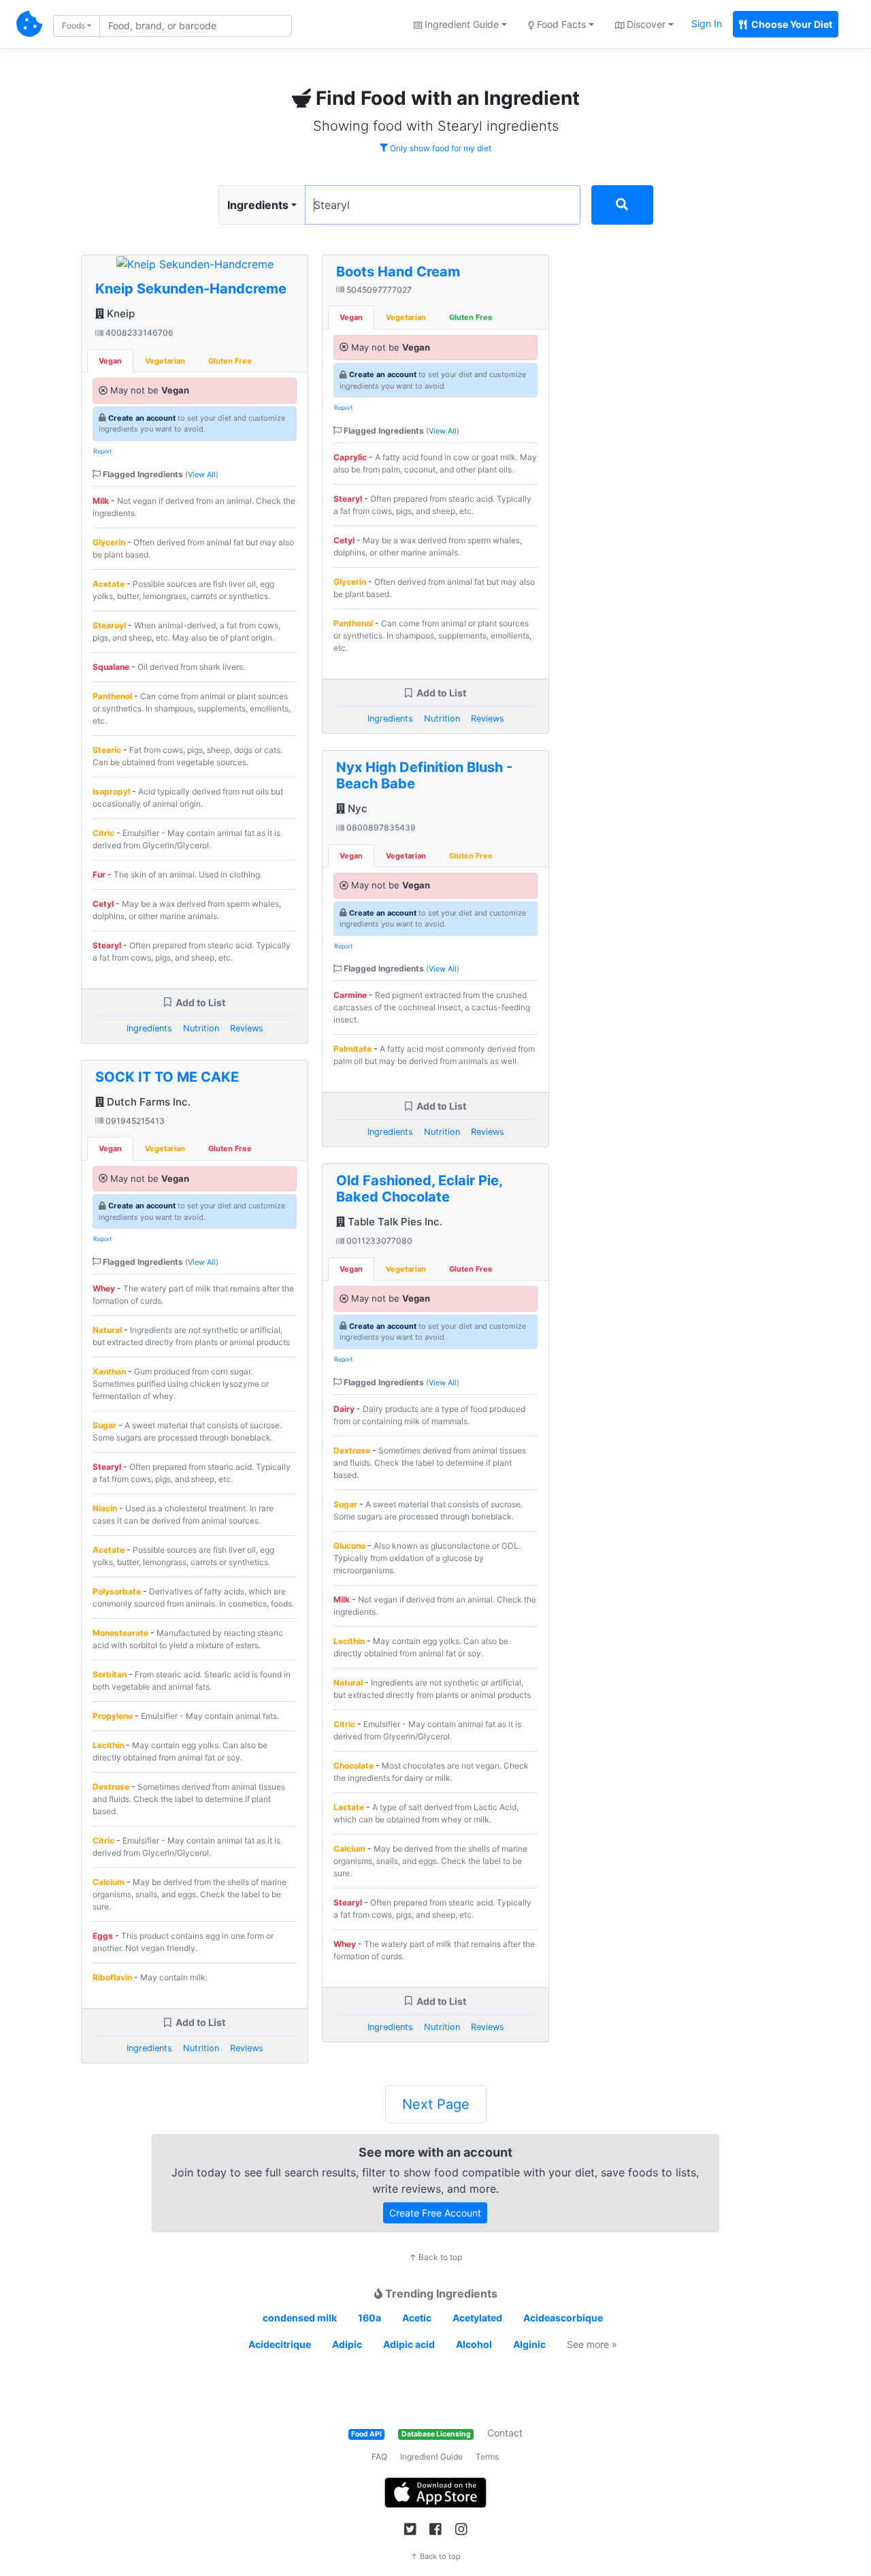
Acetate (109, 584)
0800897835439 (380, 827)
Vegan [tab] (110, 361)
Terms (487, 2457)
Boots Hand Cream (398, 272)
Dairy (344, 1409)
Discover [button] (645, 24)
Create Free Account (435, 2213)
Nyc (356, 808)
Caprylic (350, 457)
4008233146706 (138, 333)
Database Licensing (436, 2434)
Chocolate (354, 1766)
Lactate (349, 1807)
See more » (592, 2344)
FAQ (379, 2457)
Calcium (109, 1882)
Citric (103, 833)
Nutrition (201, 1028)
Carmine (350, 995)
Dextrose (111, 1787)
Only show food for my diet (440, 148)
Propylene (113, 1716)
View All (202, 474)
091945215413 (134, 1121)
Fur (99, 874)
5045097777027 (378, 290)
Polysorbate (117, 1591)
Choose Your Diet (791, 24)
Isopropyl (111, 791)
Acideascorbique (563, 2318)
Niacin (105, 1508)
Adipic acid (409, 2344)
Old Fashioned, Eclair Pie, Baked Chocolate (419, 1189)
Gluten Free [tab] (230, 361)
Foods (73, 26)
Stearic (107, 750)
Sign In (707, 23)
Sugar (104, 1425)
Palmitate (352, 1049)
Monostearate (120, 1633)
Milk (101, 501)
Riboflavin (112, 1977)
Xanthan (109, 1371)
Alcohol (474, 2344)
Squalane (111, 667)
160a (369, 2318)
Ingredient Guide (431, 2457)
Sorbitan (110, 1674)
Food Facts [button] (560, 24)
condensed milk (300, 2318)
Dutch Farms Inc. (147, 1102)
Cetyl (103, 904)
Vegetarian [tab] (165, 361)
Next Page (436, 2104)
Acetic (417, 2318)
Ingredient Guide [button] (460, 24)
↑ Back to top (435, 2257)
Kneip (119, 313)
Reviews (247, 1028)
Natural (107, 1330)
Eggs (103, 1936)
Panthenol (112, 696)
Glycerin (109, 542)
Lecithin (108, 1745)
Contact (505, 2433)
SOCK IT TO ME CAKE (167, 1077)
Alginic (529, 2344)
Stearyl (107, 945)
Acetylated (477, 2318)
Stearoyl (109, 625)
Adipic (347, 2344)
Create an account (142, 418)
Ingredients (258, 205)
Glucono (349, 1546)
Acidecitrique (280, 2344)
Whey (104, 1288)
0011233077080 (378, 1241)
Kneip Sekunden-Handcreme (191, 289)
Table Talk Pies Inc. (394, 1222)
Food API (366, 2434)
